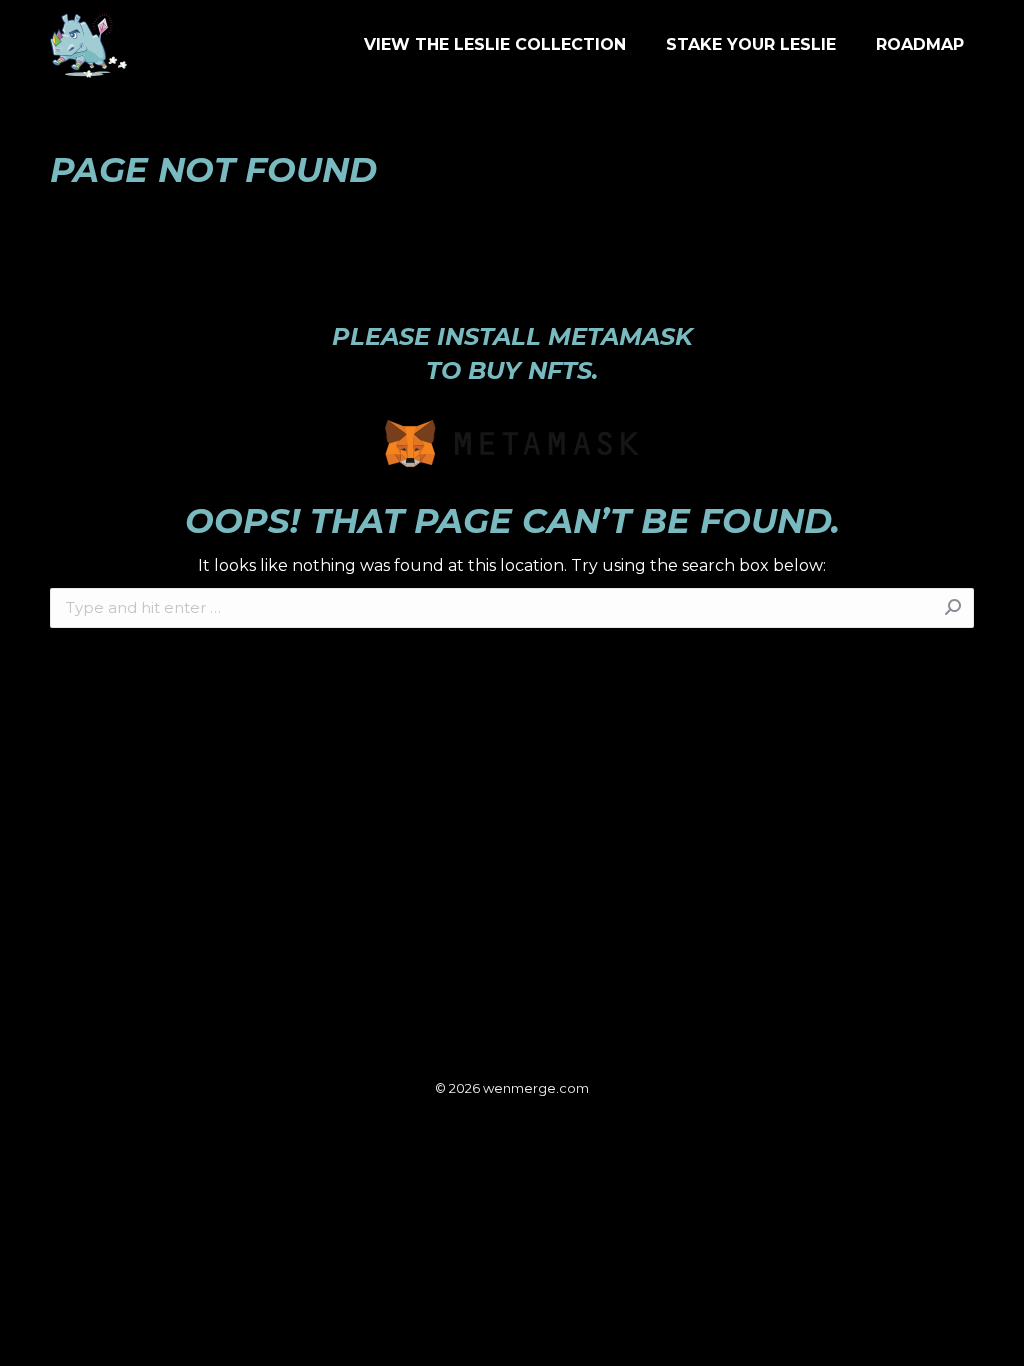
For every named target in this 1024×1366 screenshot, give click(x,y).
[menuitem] (495, 45)
